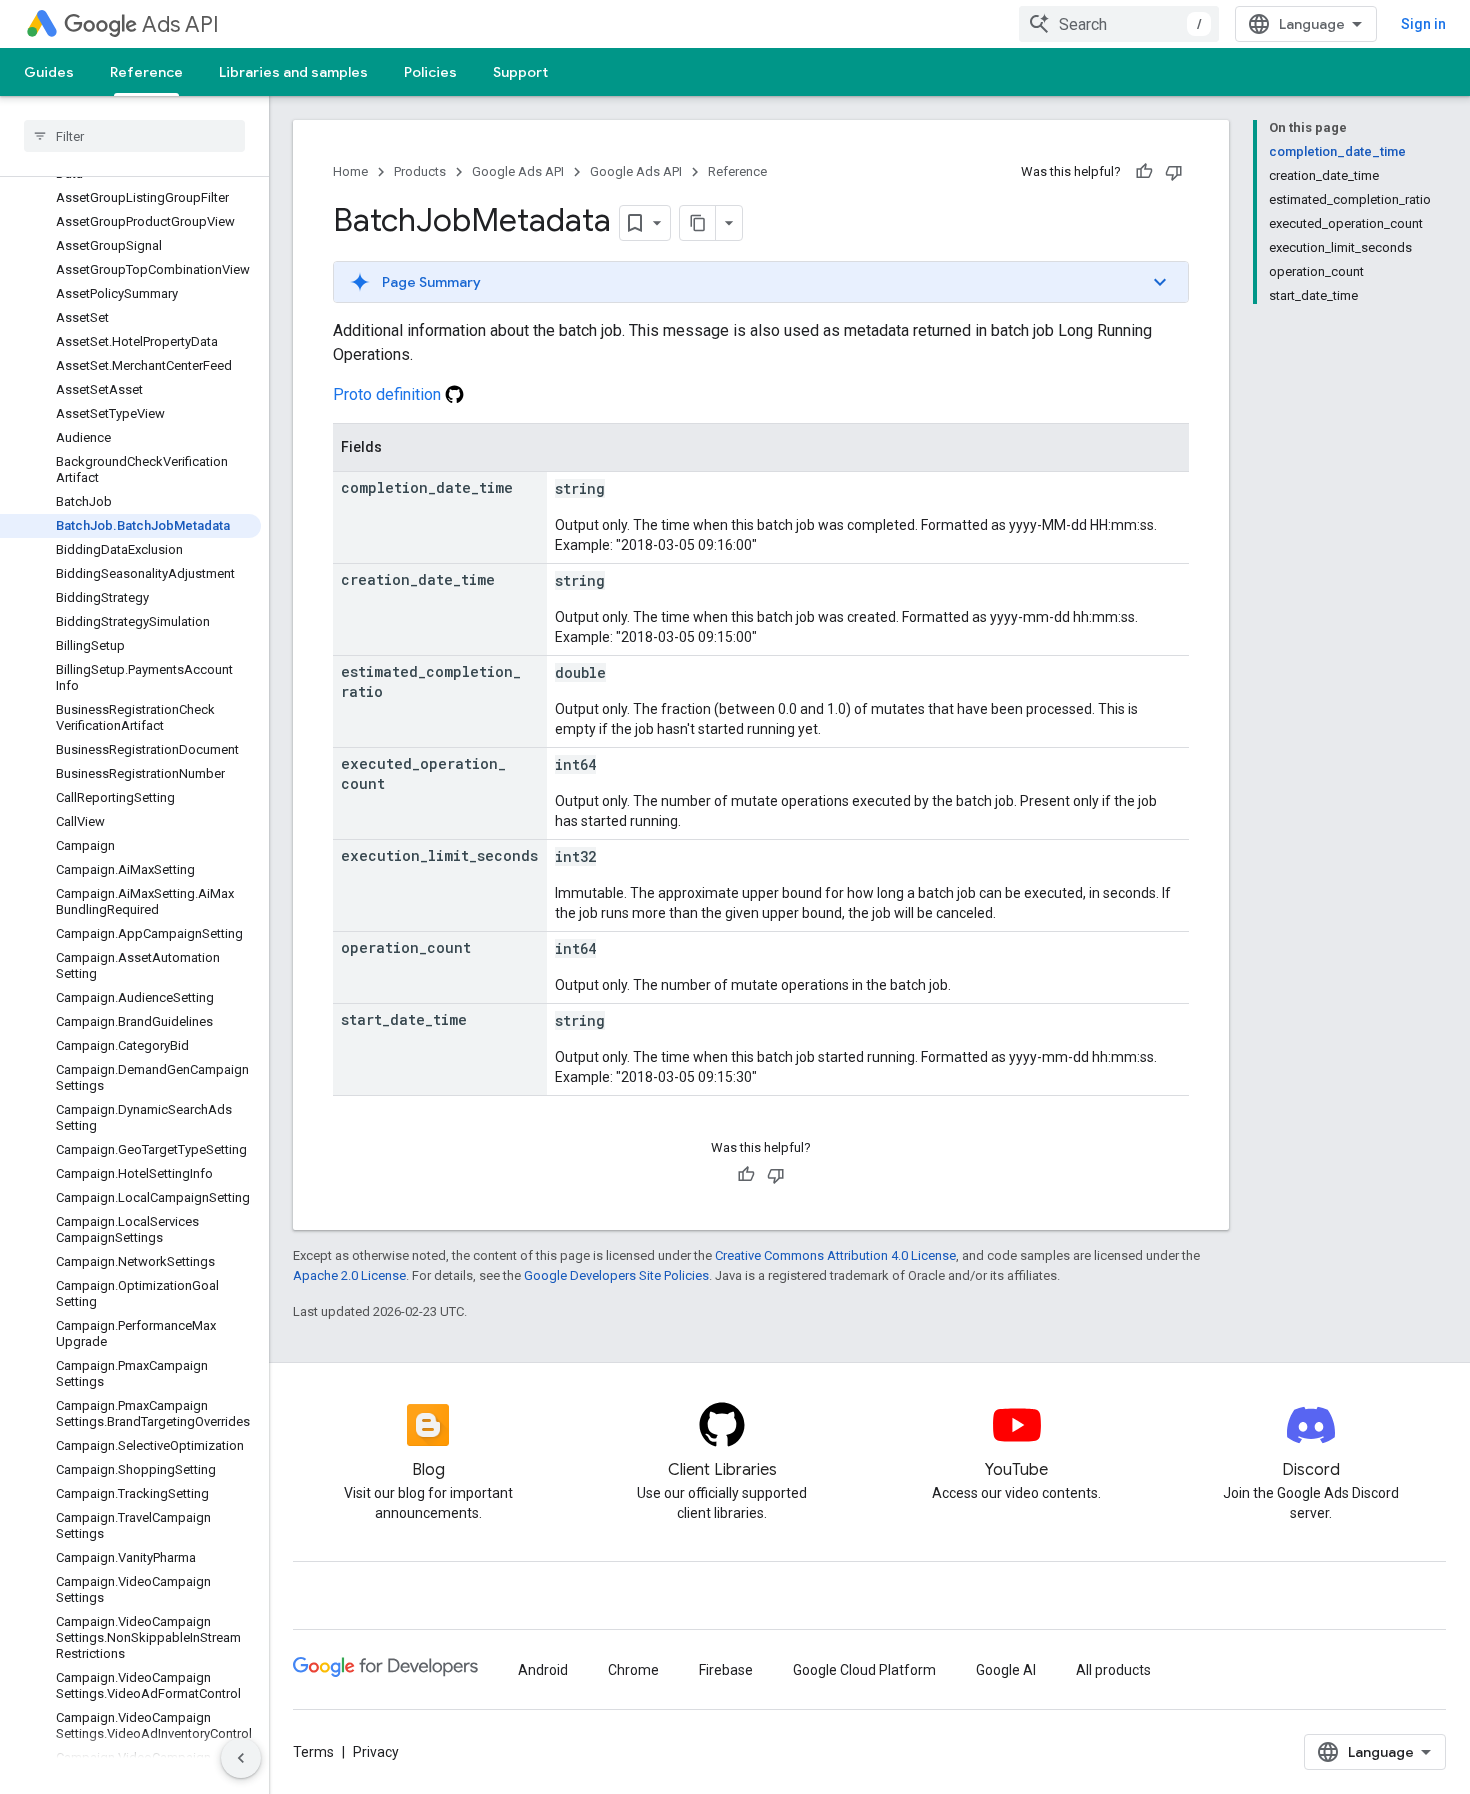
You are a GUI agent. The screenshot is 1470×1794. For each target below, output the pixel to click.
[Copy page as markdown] (698, 223)
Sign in (1423, 24)
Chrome (633, 1670)
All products (1113, 1670)
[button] (761, 282)
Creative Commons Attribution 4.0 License (835, 1255)
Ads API (180, 24)
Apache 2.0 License (349, 1275)
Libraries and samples (293, 72)
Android (543, 1670)
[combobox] (1119, 24)
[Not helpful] (1174, 172)
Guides (49, 72)
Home (350, 171)
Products (420, 171)
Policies (430, 72)
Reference (146, 72)
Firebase (726, 1670)
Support (520, 72)
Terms (313, 1752)
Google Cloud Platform (864, 1670)
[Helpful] (1144, 172)
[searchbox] (134, 136)
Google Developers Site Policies (616, 1275)
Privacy (376, 1752)
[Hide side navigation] (241, 1758)
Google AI (1006, 1670)
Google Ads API (518, 171)
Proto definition (389, 394)
